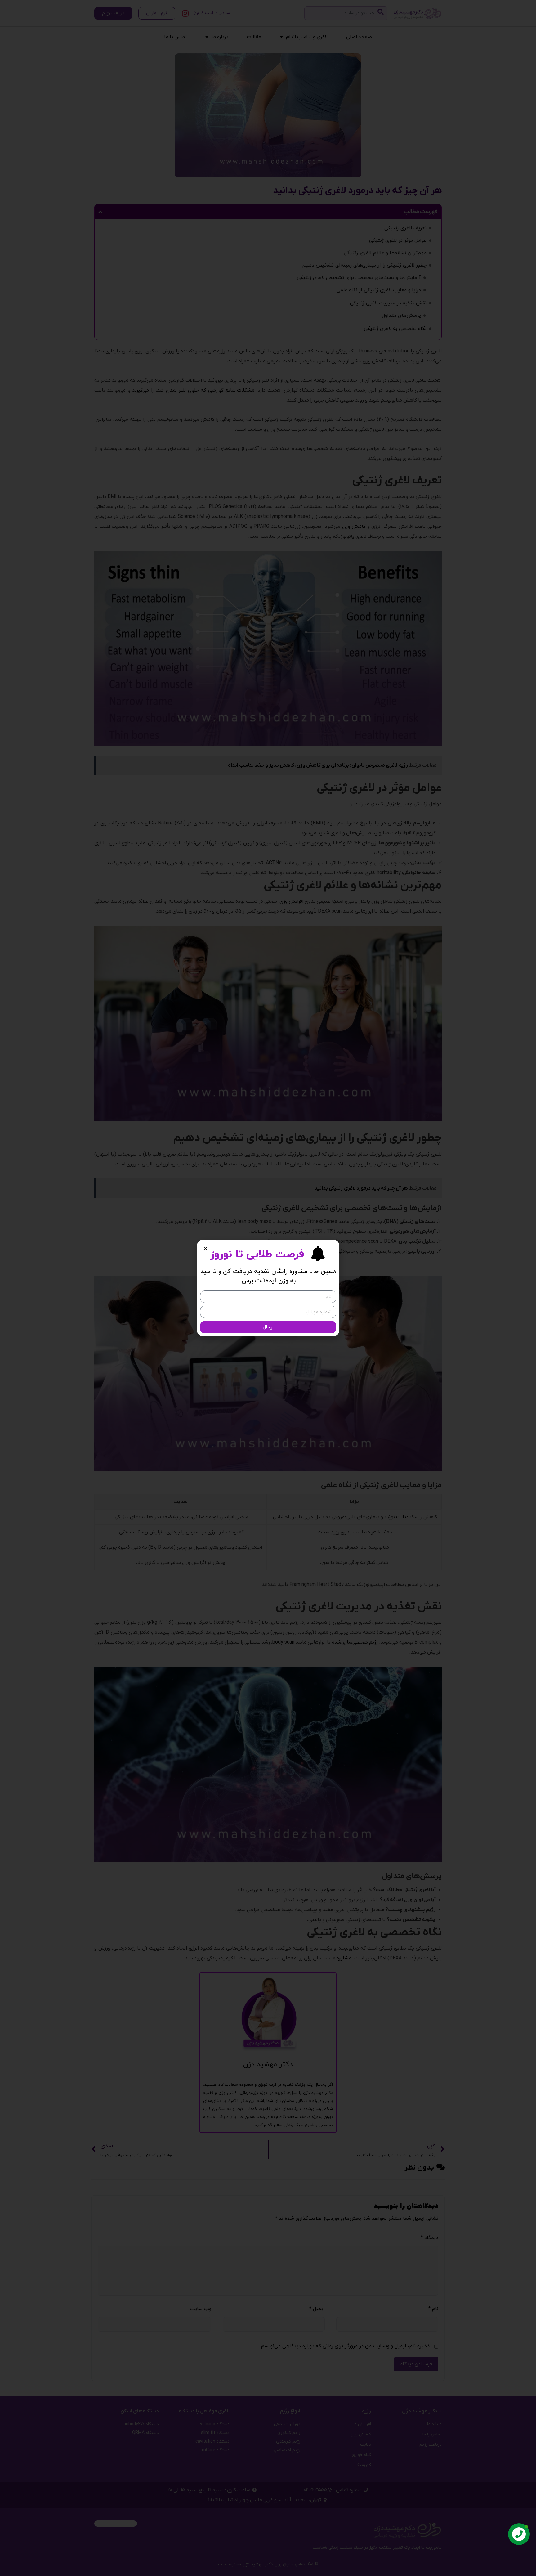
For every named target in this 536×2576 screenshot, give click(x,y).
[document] (268, 1288)
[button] (205, 1248)
